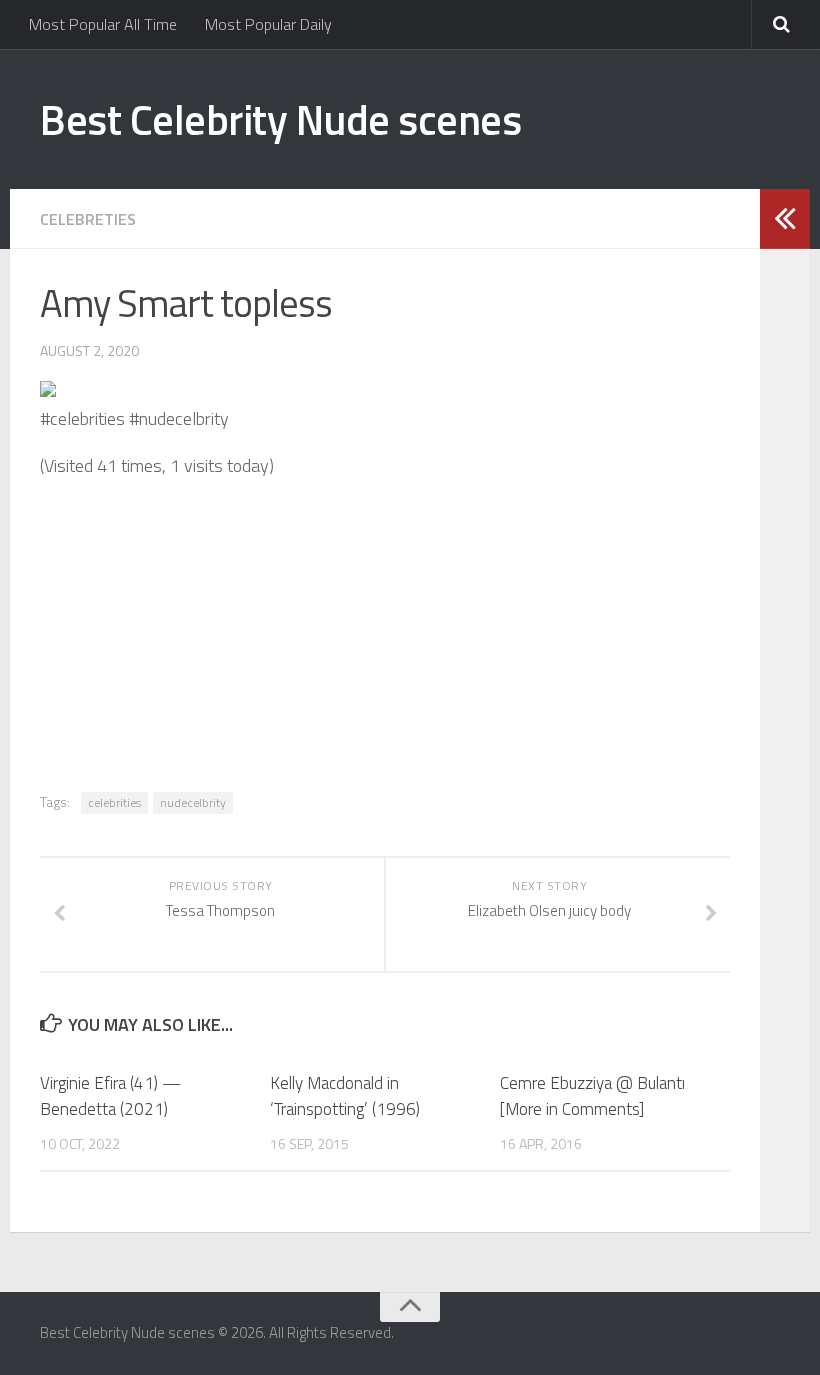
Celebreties (88, 219)
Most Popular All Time (103, 24)
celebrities (114, 802)
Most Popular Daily (268, 24)
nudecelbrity (193, 802)
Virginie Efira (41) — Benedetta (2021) (110, 1096)
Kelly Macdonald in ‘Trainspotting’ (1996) (345, 1096)
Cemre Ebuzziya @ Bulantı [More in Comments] (592, 1096)
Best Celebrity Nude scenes (280, 119)
